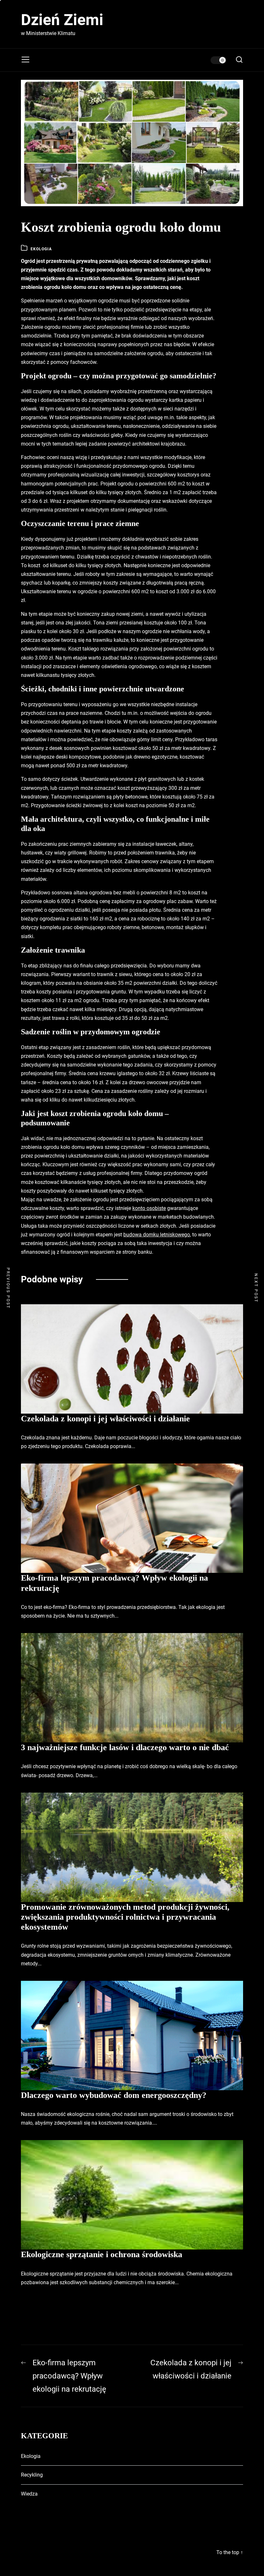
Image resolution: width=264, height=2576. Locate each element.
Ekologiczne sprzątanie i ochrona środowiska (102, 2254)
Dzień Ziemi (62, 20)
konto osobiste (149, 1208)
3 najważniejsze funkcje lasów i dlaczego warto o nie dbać (125, 1747)
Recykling (32, 2475)
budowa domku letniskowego (157, 1235)
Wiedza (29, 2494)
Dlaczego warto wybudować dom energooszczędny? (114, 2095)
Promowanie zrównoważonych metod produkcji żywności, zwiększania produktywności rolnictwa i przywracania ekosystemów (125, 1917)
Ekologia (41, 249)
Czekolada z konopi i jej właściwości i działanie (105, 1419)
